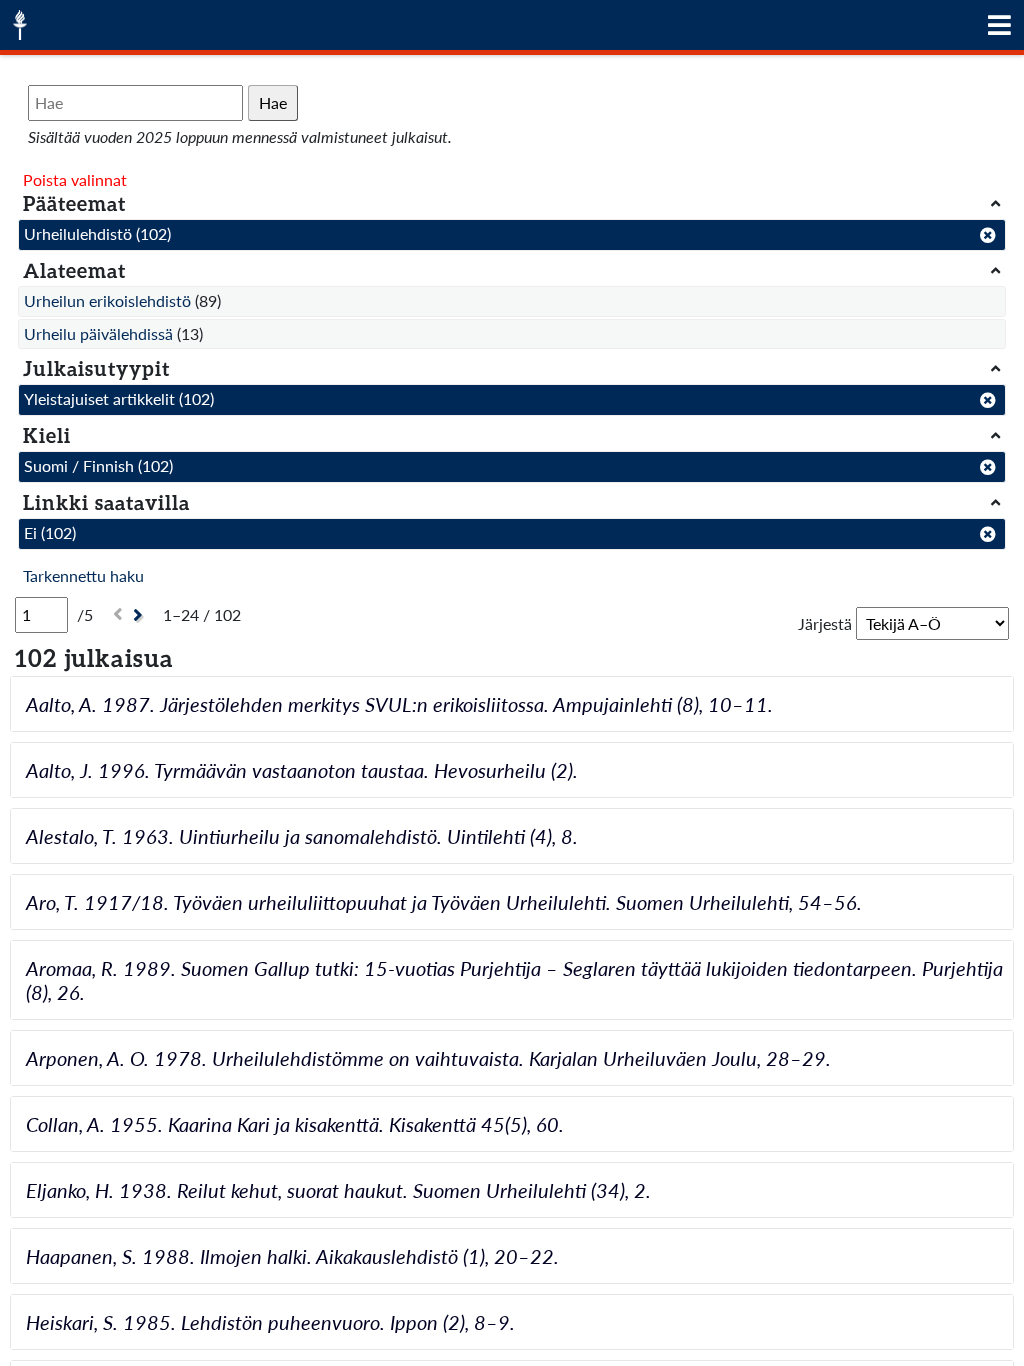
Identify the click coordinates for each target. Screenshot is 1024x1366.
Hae (273, 102)
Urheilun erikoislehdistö (107, 300)
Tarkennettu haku (83, 575)
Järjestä (825, 623)
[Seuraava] (140, 615)
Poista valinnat (75, 179)
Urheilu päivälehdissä (98, 333)
